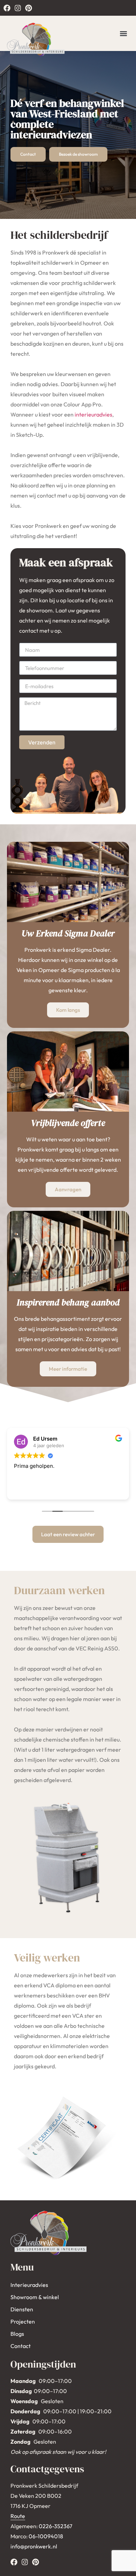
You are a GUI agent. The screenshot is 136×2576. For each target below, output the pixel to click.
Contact (21, 2346)
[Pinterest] (29, 8)
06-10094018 (46, 2536)
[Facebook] (7, 8)
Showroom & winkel (35, 2297)
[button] (123, 33)
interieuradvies (93, 414)
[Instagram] (18, 8)
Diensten (22, 2309)
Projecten (23, 2321)
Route (18, 2516)
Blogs (17, 2334)
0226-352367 (55, 2526)
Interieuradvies (29, 2285)
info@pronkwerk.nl (34, 2546)
